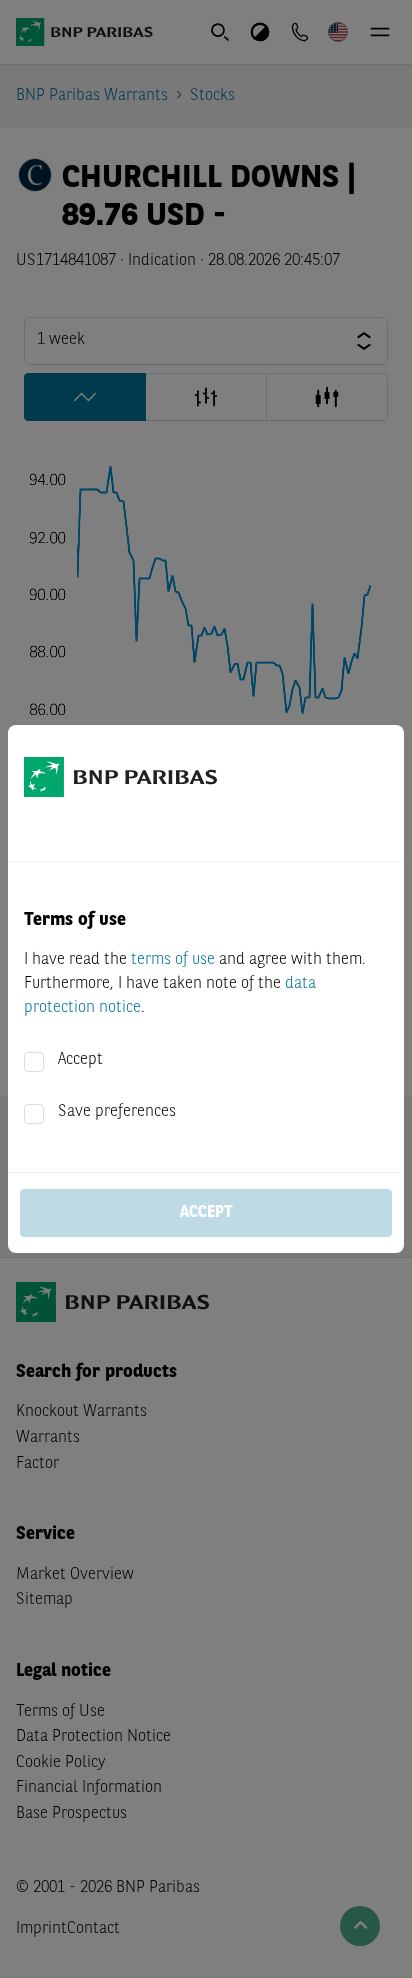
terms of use (173, 960)
